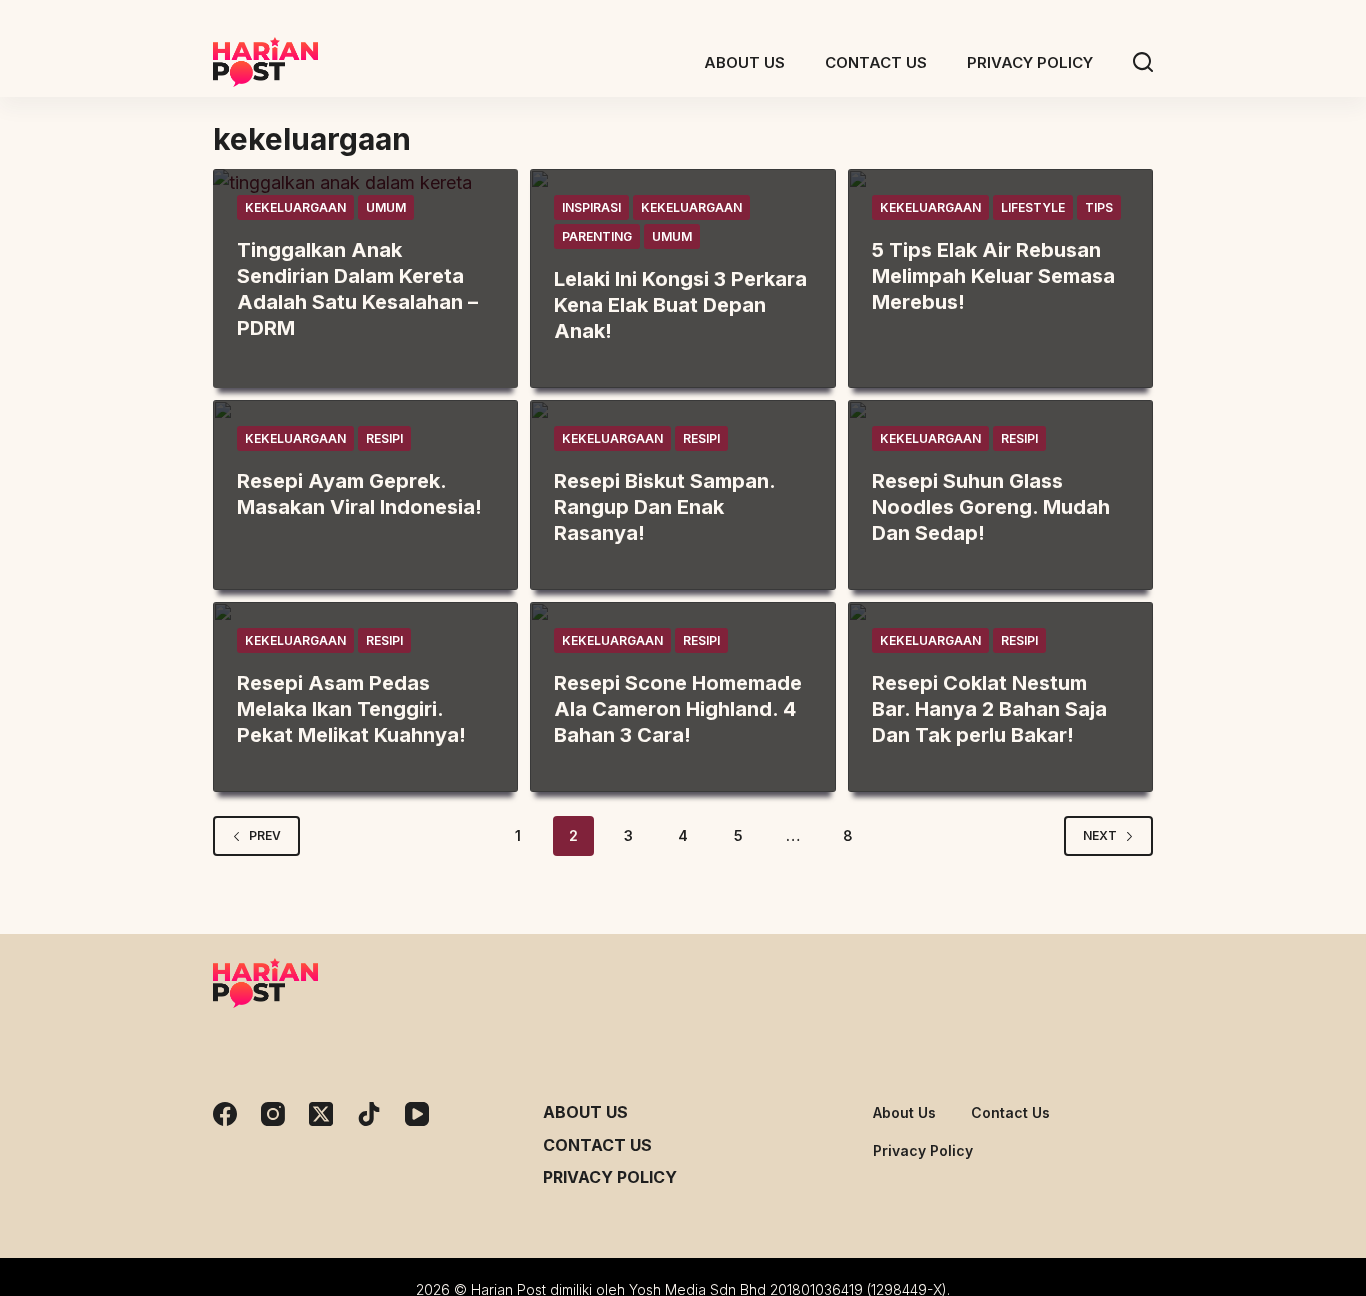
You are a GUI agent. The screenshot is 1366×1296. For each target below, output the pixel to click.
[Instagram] (273, 1114)
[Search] (1143, 62)
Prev (265, 835)
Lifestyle (1033, 207)
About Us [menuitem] (744, 62)
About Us (585, 1112)
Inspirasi (591, 207)
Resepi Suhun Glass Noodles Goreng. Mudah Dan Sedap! (991, 507)
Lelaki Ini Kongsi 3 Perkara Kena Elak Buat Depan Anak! (680, 305)
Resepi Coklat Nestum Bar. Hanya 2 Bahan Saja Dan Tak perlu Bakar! (989, 709)
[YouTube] (417, 1114)
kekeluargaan (295, 207)
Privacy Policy (610, 1177)
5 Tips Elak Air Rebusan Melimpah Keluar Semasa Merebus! (993, 276)
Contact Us (597, 1145)
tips (1099, 207)
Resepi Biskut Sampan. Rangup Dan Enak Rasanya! (664, 507)
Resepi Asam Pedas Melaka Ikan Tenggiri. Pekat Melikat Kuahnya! (351, 709)
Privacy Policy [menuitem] (1030, 62)
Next (1100, 835)
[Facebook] (225, 1114)
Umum (386, 207)
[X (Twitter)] (321, 1114)
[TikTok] (369, 1114)
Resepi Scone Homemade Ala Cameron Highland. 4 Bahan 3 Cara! (678, 709)
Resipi (384, 438)
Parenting (597, 236)
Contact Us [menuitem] (876, 62)
